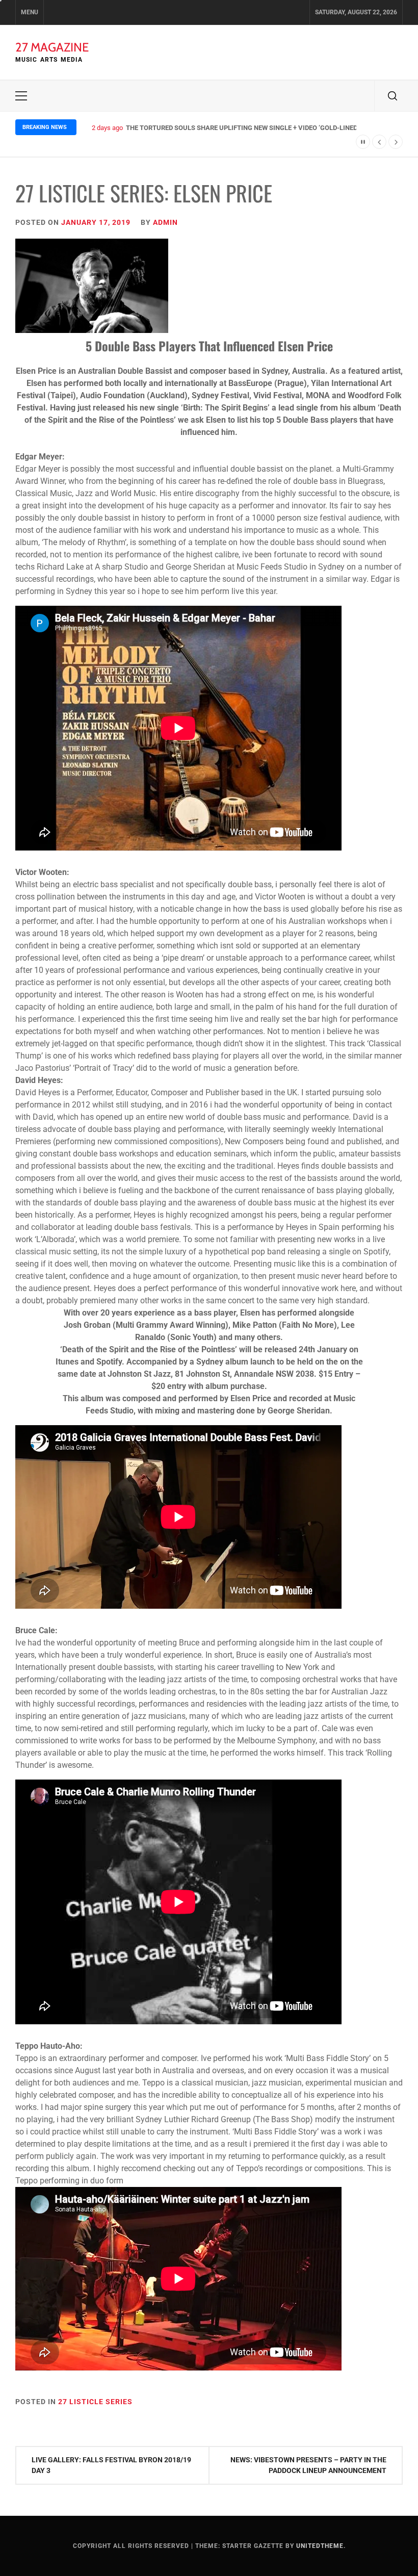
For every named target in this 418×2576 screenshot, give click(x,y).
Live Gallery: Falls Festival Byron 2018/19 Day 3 (111, 2465)
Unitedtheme (320, 2546)
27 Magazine (52, 47)
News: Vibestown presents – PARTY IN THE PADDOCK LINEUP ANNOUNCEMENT (308, 2465)
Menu (30, 12)
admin (165, 222)
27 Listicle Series (95, 2402)
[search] (393, 96)
